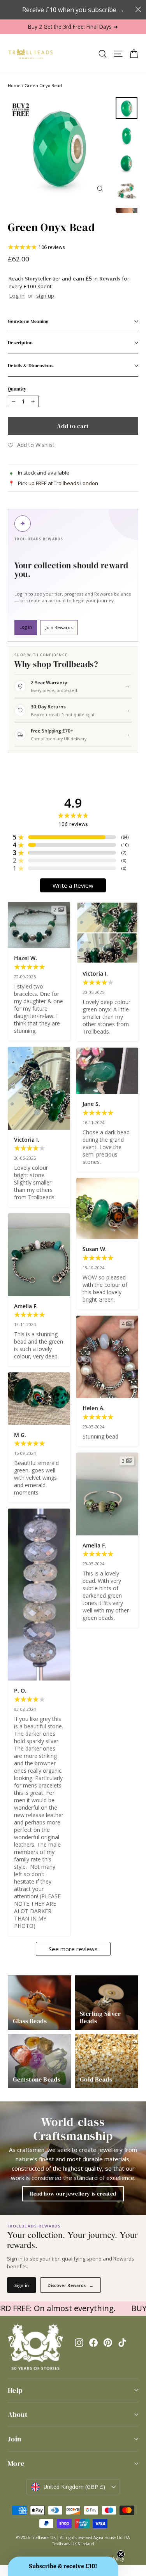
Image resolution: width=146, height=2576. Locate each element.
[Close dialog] (136, 1216)
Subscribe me (107, 1350)
